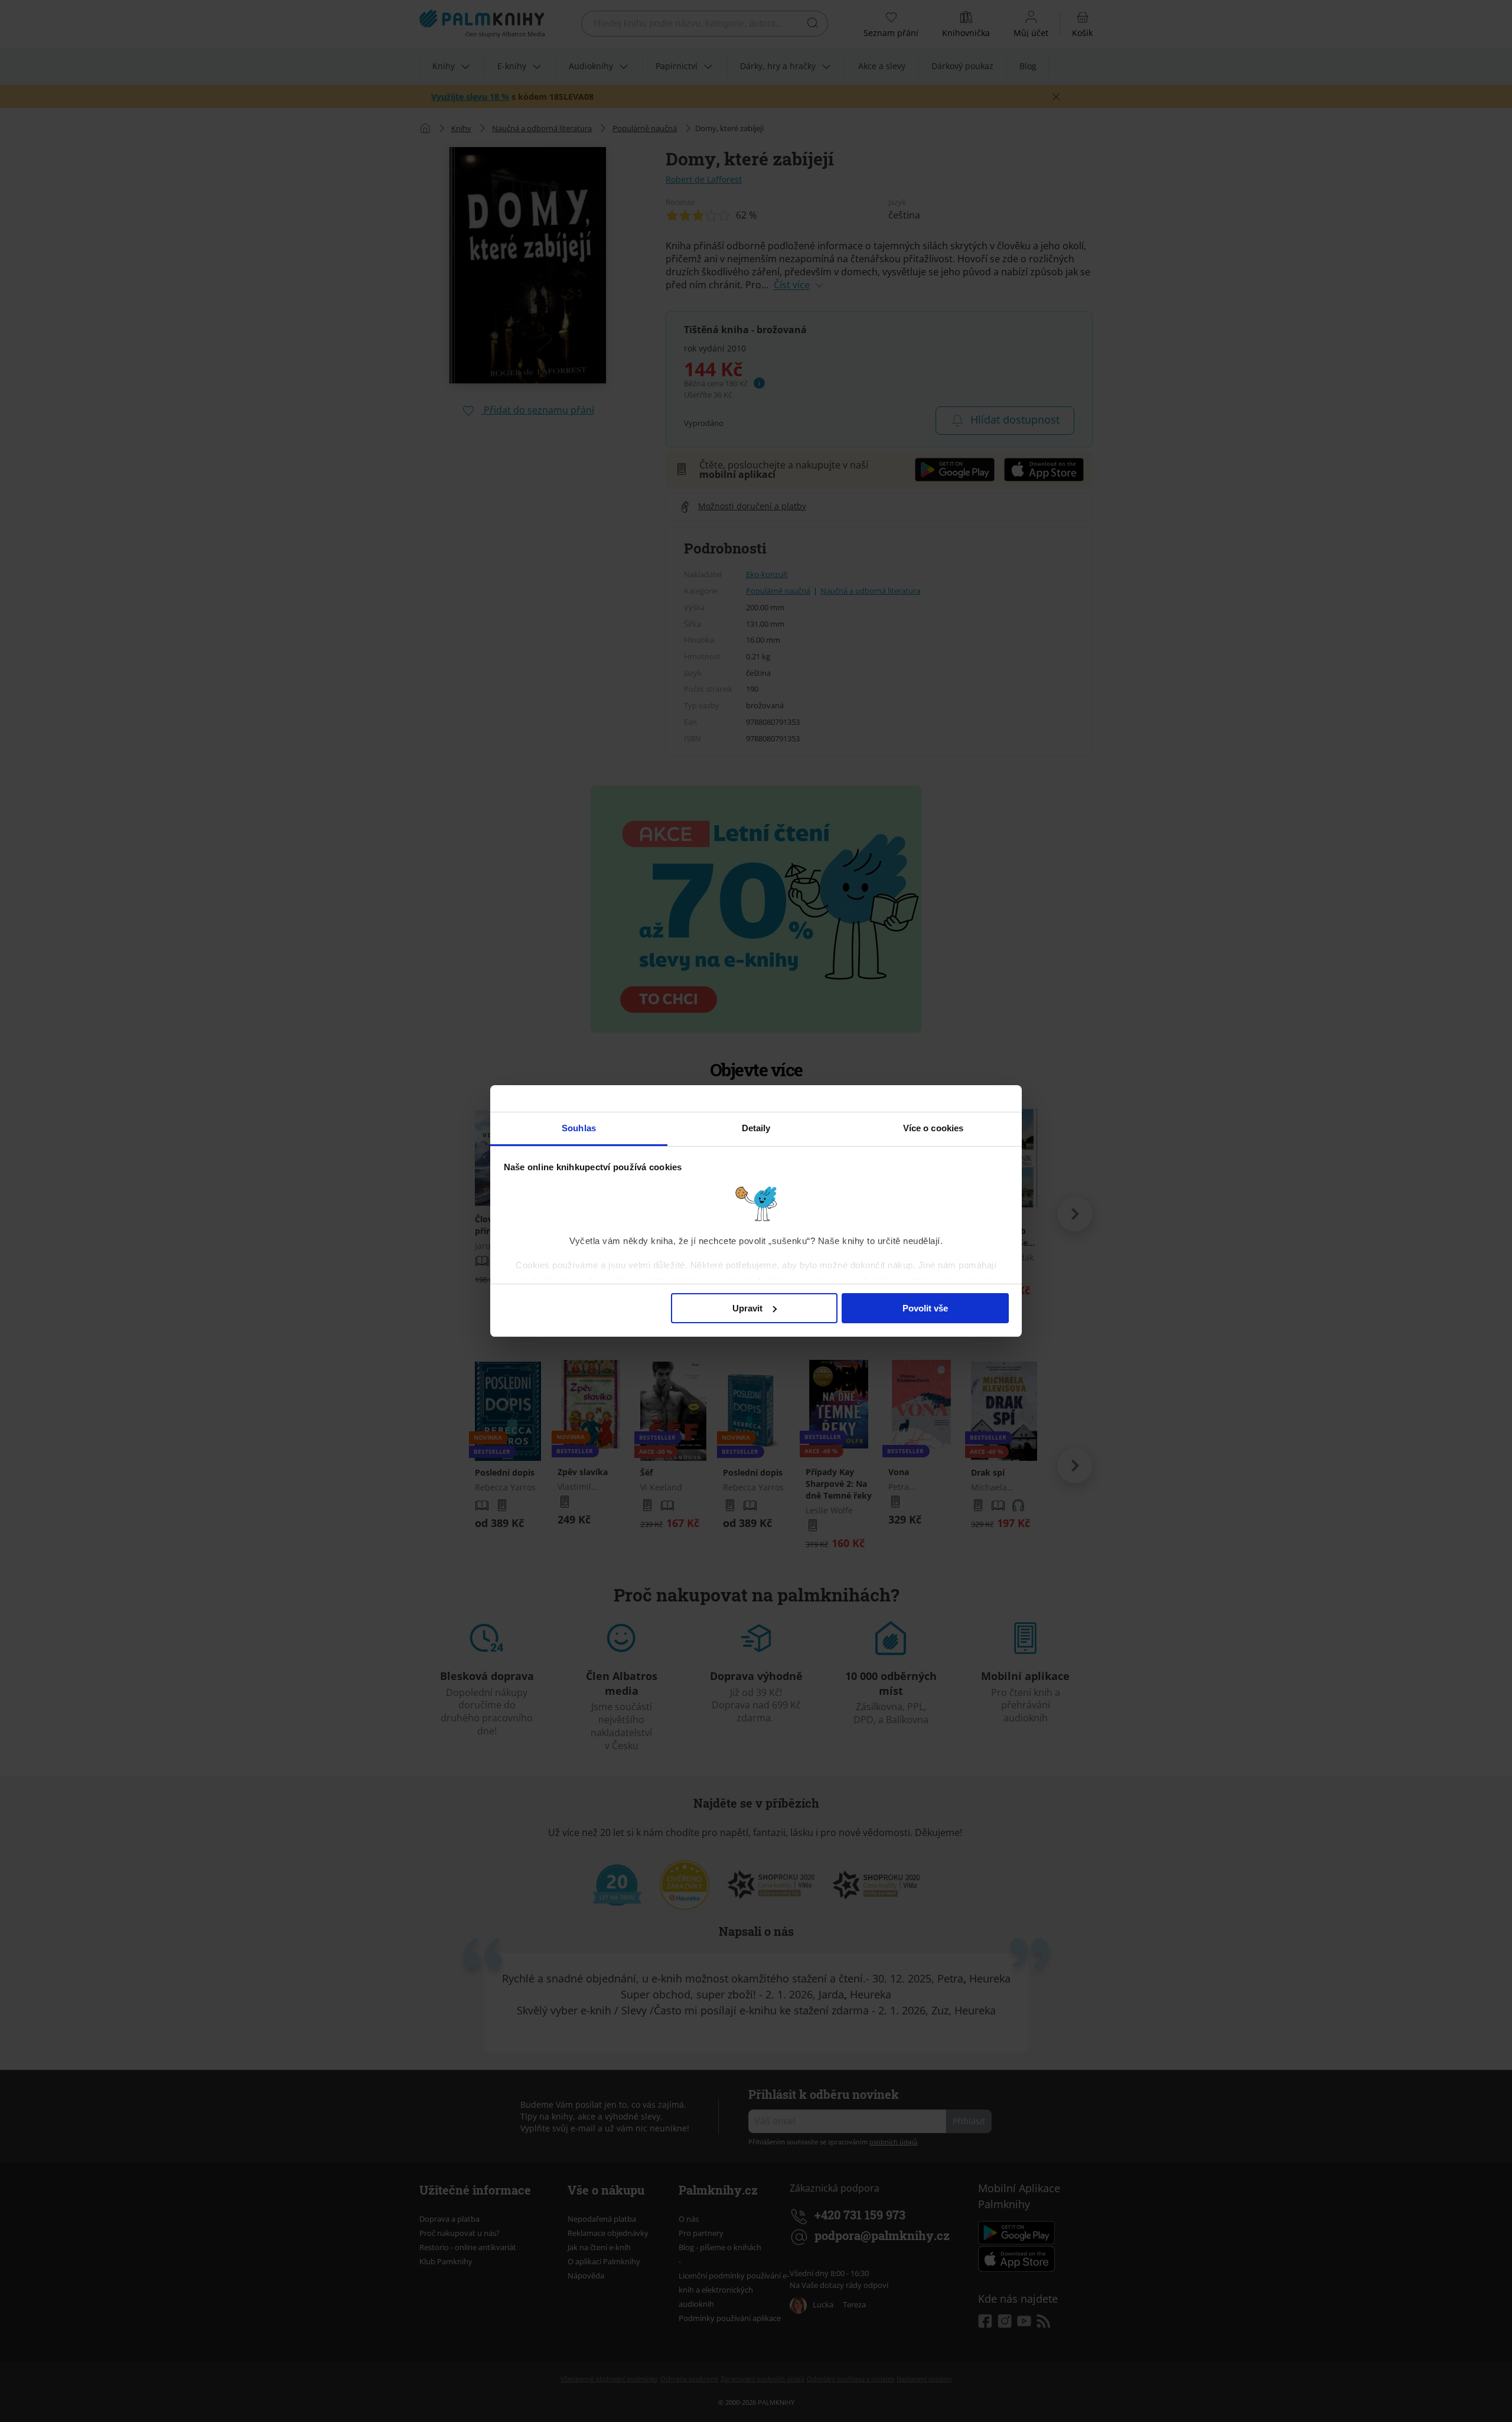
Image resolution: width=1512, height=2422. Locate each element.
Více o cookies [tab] (933, 1128)
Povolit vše (925, 1308)
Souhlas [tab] (579, 1128)
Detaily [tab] (756, 1128)
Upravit (747, 1308)
